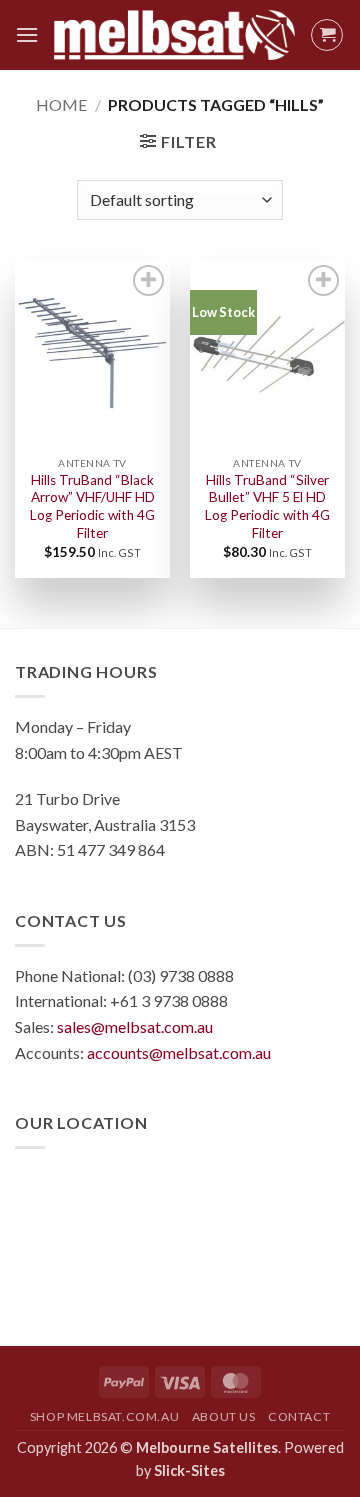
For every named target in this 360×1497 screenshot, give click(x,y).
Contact (299, 1416)
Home (61, 104)
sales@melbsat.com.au (135, 1026)
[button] (27, 34)
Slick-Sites (189, 1470)
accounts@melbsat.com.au (179, 1052)
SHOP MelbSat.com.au (105, 1416)
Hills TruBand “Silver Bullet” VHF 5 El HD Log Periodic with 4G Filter (267, 506)
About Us (224, 1416)
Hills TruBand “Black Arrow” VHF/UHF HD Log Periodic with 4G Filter (92, 506)
